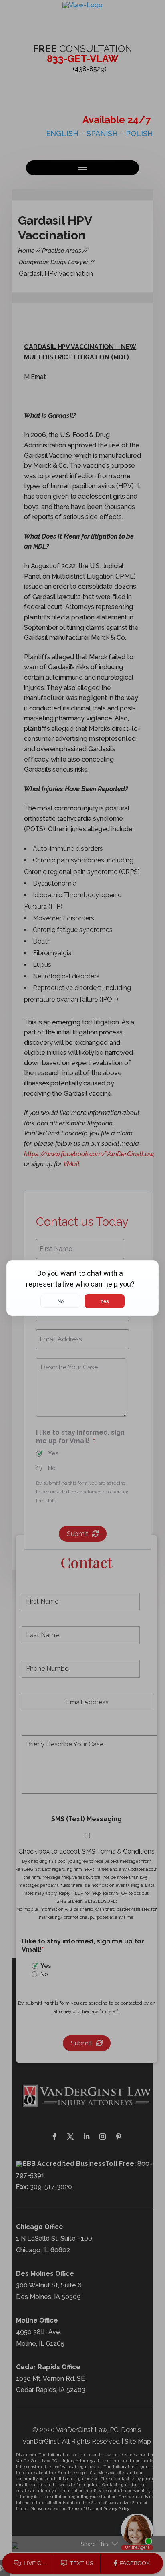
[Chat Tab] (82, 1288)
